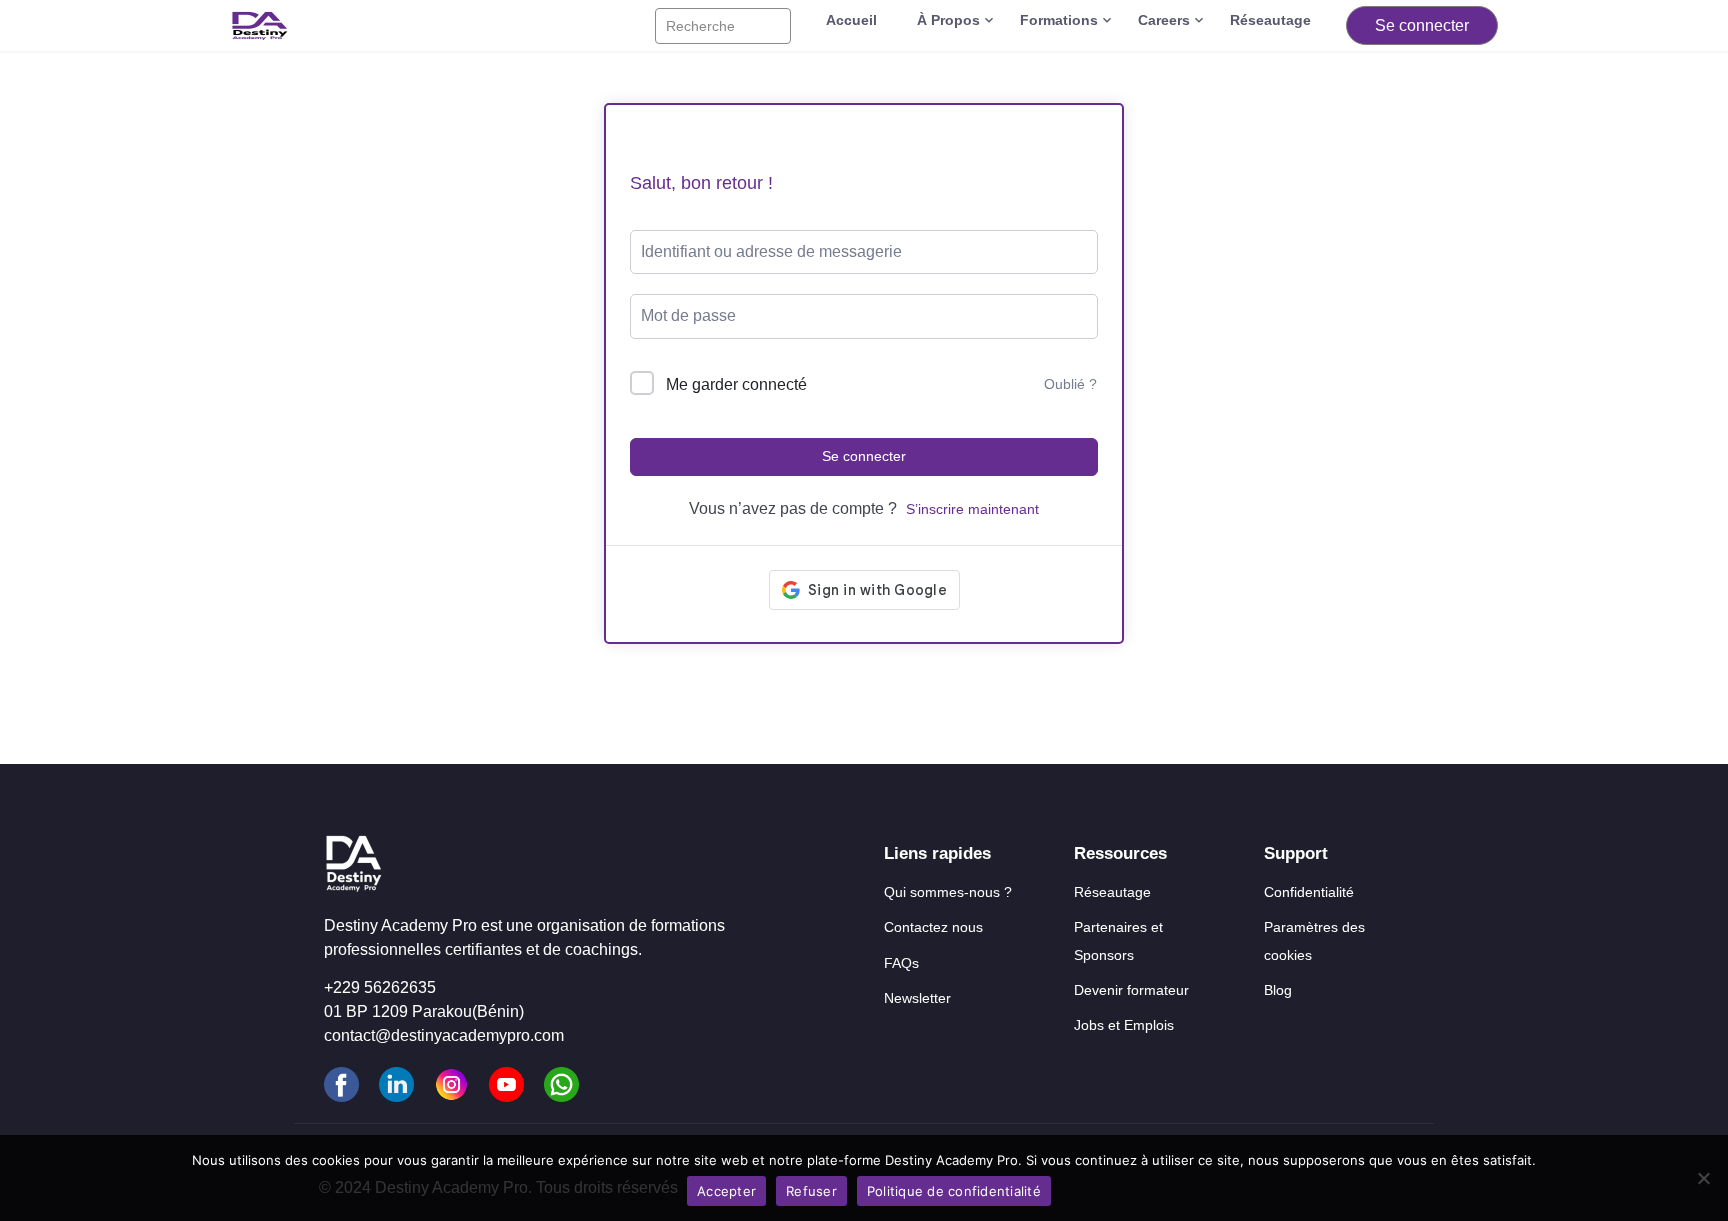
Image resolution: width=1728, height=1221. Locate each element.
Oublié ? (1070, 384)
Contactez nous (933, 927)
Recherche (700, 26)
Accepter (726, 1191)
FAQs (901, 963)
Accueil (851, 20)
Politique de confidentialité (954, 1191)
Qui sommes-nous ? (948, 892)
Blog (1278, 990)
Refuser (811, 1191)
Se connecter (1422, 25)
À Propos (948, 20)
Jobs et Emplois (1124, 1025)
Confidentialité (1309, 892)
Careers (1164, 20)
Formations (1059, 20)
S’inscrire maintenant (972, 509)
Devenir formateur (1131, 990)
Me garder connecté (736, 384)
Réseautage (1270, 20)
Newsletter (917, 998)
